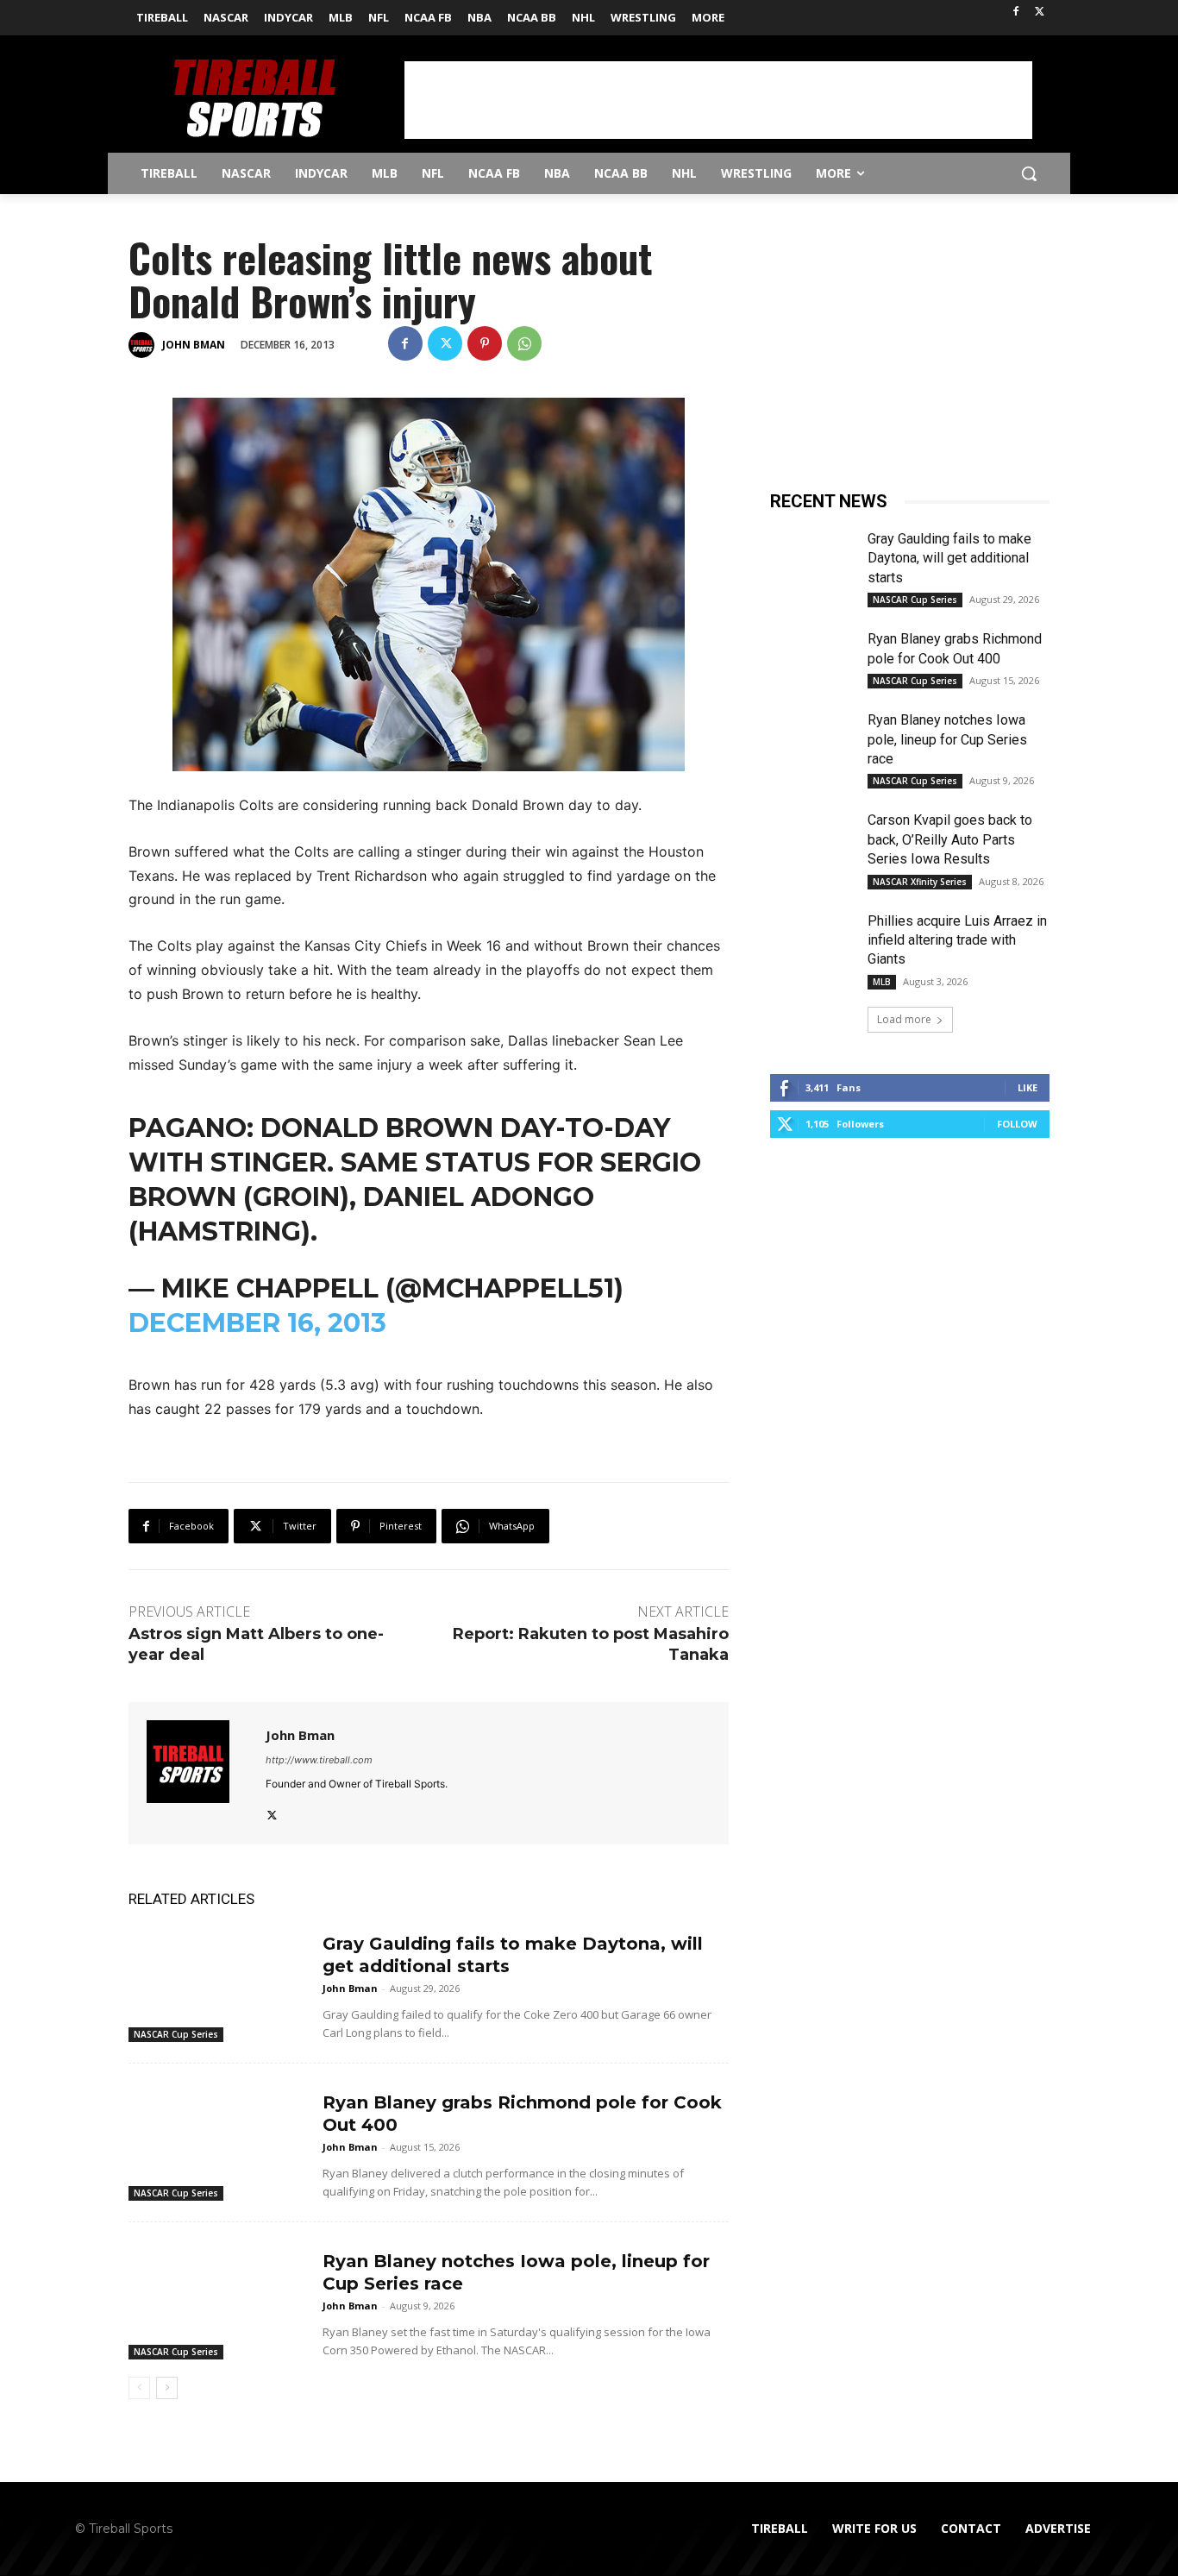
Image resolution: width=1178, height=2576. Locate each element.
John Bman (194, 345)
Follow (1017, 1124)
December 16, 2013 (257, 1323)
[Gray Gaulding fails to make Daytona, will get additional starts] (219, 1980)
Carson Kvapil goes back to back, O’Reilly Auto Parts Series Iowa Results (950, 839)
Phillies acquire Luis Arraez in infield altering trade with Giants (957, 940)
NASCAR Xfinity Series (920, 882)
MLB (882, 982)
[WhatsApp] (524, 343)
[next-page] (167, 2388)
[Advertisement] (718, 100)
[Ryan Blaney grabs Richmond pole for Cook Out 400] (219, 2139)
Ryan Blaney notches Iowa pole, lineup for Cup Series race (947, 739)
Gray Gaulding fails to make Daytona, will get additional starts (949, 558)
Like (1028, 1087)
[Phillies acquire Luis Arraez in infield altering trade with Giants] (812, 941)
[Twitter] (1040, 13)
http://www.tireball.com (319, 1760)
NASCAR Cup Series (176, 2034)
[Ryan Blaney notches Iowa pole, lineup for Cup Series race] (219, 2298)
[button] (1029, 173)
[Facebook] (1015, 13)
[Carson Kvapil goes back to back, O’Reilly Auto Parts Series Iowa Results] (812, 840)
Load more (904, 1019)
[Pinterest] (485, 343)
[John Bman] (144, 345)
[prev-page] (139, 2388)
